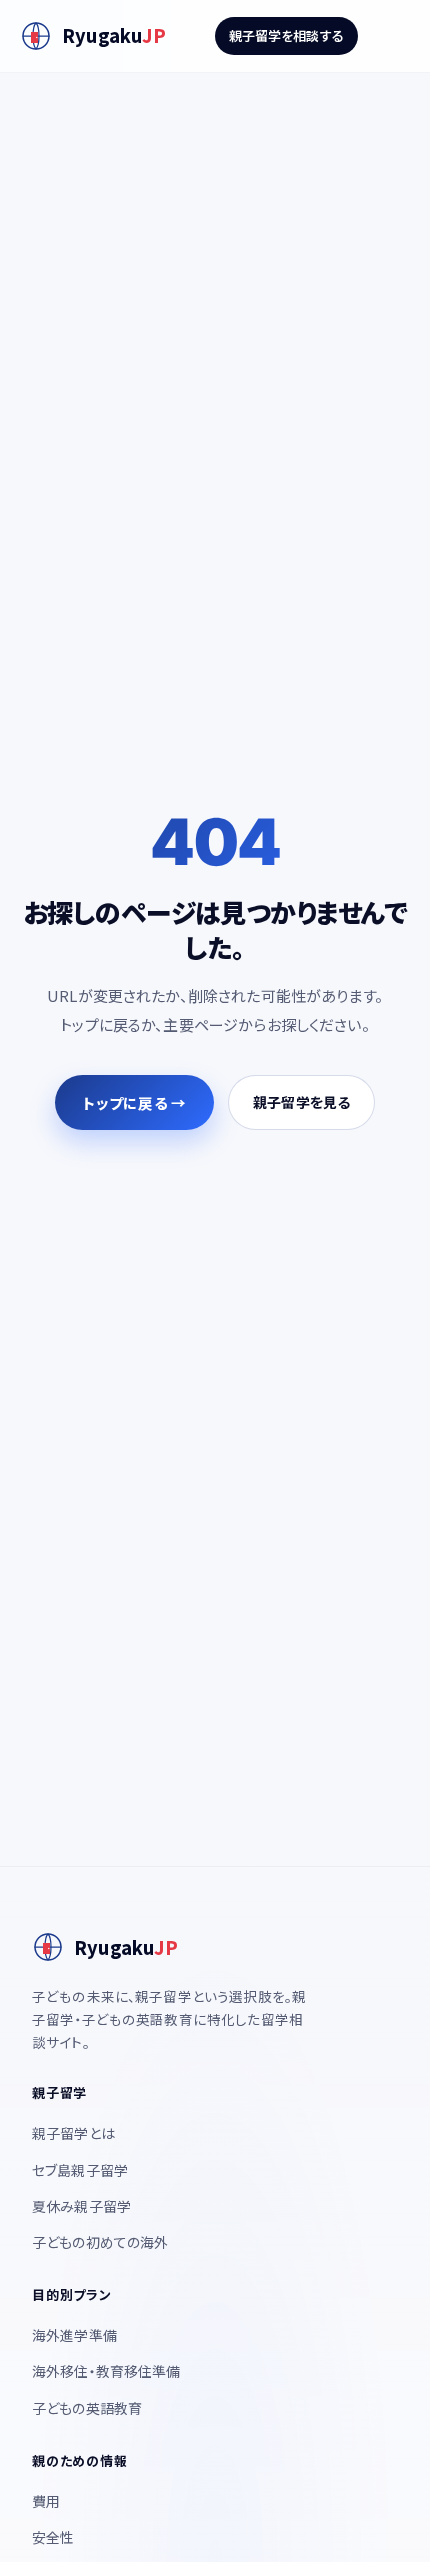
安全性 (53, 2537)
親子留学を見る (301, 1102)
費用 (46, 2501)
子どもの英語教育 (87, 2408)
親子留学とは (73, 2133)
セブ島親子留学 (80, 2170)
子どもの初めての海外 (100, 2242)
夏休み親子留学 (81, 2206)
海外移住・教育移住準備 (106, 2371)
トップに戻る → (134, 1102)
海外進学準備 (74, 2335)
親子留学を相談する (286, 35)
